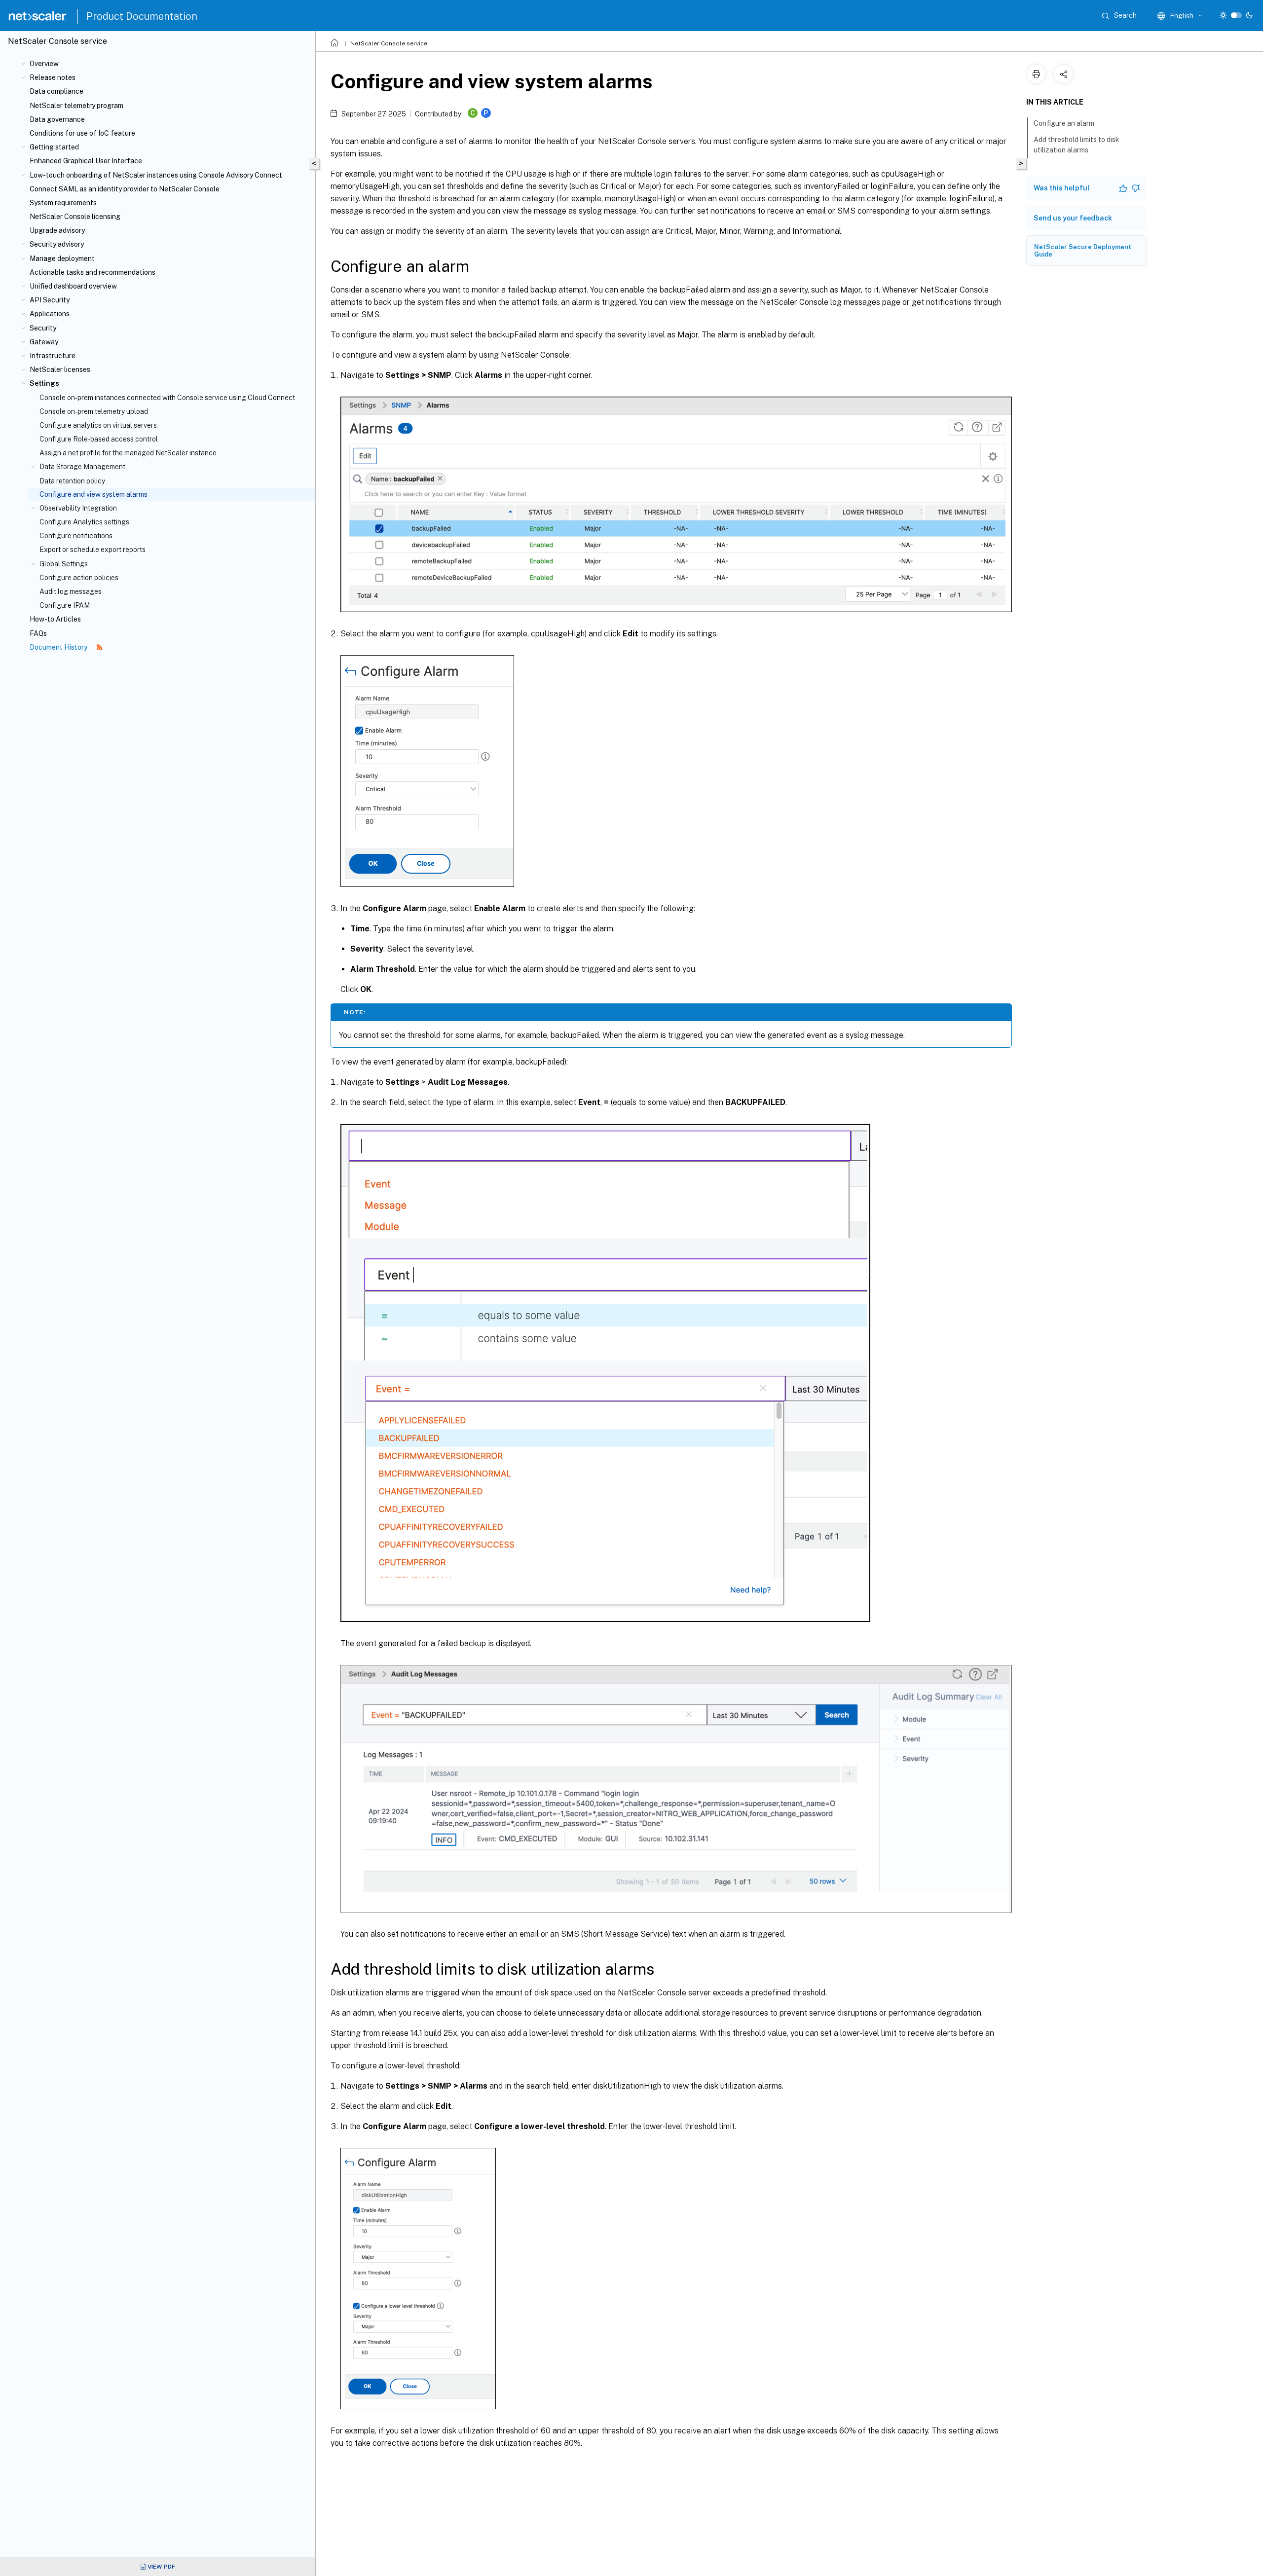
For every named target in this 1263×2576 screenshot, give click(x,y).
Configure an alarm (1064, 123)
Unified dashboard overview (73, 286)
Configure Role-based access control (99, 439)
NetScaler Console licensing (75, 217)
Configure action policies (79, 578)
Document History (59, 647)
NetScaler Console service (389, 43)
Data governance (57, 119)
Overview (44, 64)
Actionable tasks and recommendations (93, 272)
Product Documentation (142, 16)
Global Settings (64, 564)
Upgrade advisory (57, 230)
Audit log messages (71, 591)
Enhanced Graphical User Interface (86, 161)
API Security (50, 300)
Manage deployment (62, 258)
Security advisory (57, 244)
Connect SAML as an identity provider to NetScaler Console (125, 189)
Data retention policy (72, 481)
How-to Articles (55, 619)
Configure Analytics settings (84, 522)
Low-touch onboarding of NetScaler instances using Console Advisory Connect (156, 175)
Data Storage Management (82, 467)
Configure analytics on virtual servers (98, 425)
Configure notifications (76, 536)
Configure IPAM (65, 605)
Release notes (53, 77)
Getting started (54, 147)
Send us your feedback (1073, 218)
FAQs (38, 633)
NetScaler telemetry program (76, 106)
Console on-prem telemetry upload (94, 411)
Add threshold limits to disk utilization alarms (1077, 145)
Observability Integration (78, 508)
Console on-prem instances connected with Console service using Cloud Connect (167, 398)
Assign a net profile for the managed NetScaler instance (128, 453)
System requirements (63, 203)
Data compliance (56, 91)
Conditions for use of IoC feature (82, 133)
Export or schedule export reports (93, 550)
